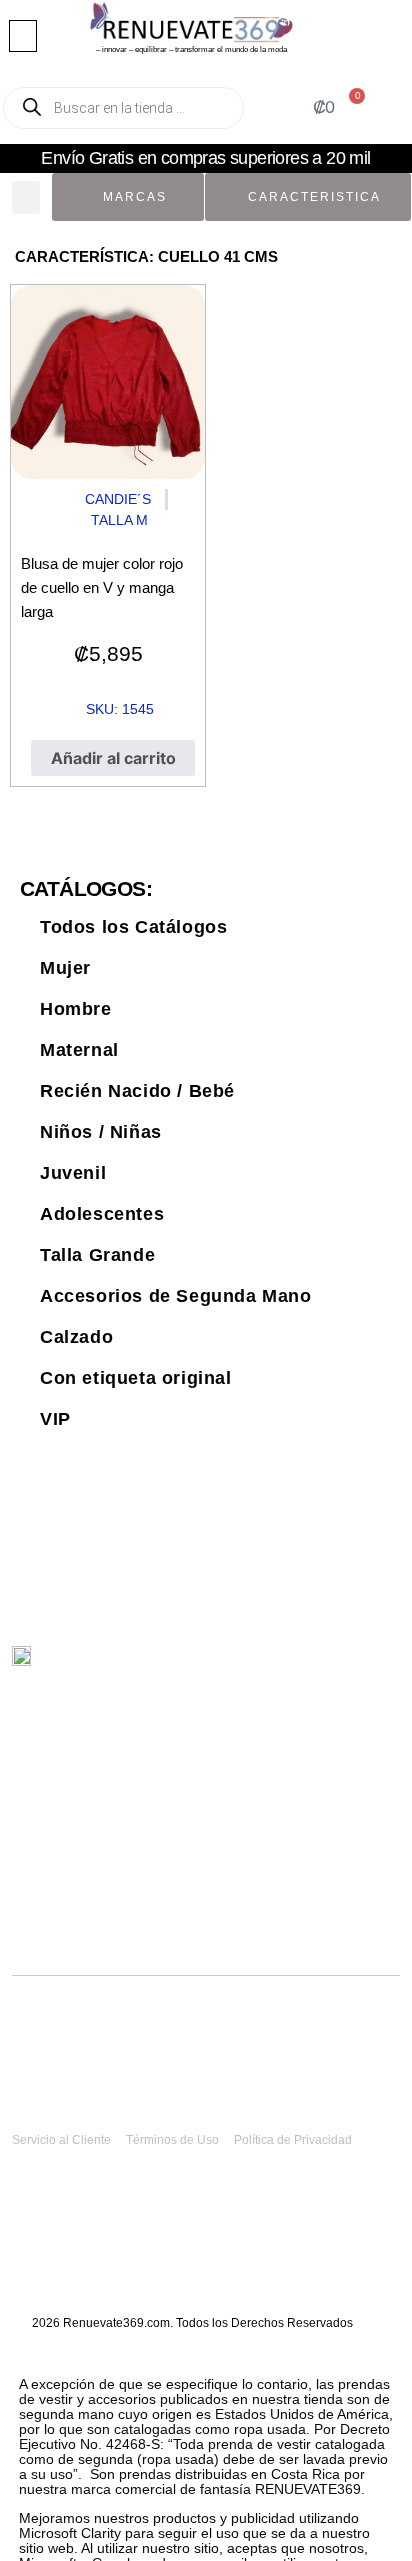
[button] (23, 36)
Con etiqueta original (136, 1378)
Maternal (79, 1050)
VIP (55, 1419)
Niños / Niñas (101, 1132)
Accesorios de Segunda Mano (176, 1296)
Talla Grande (97, 1255)
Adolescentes (102, 1214)
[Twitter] (280, 1666)
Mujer (65, 968)
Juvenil (73, 1173)
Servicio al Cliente (61, 2140)
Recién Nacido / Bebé (137, 1091)
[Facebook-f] (364, 1666)
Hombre (76, 1009)
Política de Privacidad (293, 2140)
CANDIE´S (118, 499)
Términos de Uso (172, 2140)
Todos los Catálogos (133, 927)
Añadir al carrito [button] (113, 758)
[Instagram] (322, 1666)
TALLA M (119, 520)
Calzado (76, 1337)
